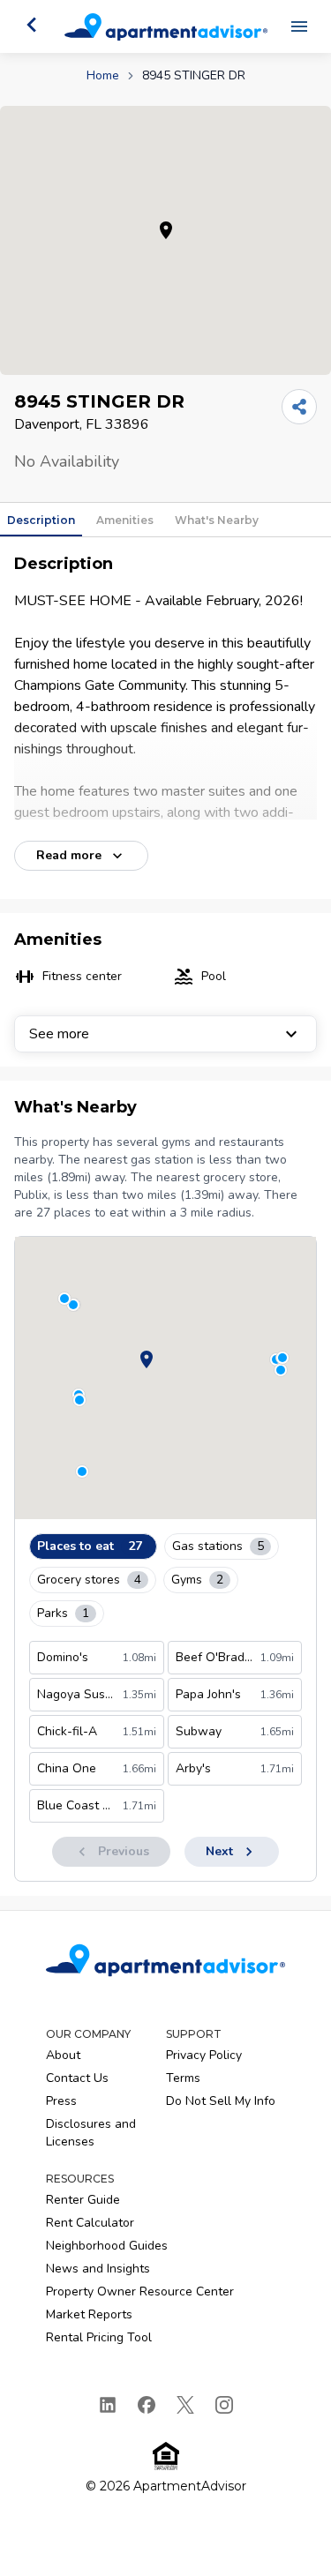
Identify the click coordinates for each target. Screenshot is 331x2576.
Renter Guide (83, 2200)
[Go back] (32, 25)
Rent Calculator (90, 2223)
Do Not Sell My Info (221, 2101)
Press (61, 2101)
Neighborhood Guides (107, 2246)
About (63, 2055)
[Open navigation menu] (299, 26)
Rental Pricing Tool (99, 2337)
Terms (183, 2078)
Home (103, 75)
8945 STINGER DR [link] (194, 75)
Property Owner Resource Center (140, 2291)
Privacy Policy (204, 2055)
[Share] (299, 407)
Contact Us (77, 2078)
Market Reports (89, 2314)
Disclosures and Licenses (91, 2133)
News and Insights (98, 2269)
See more (59, 1034)
